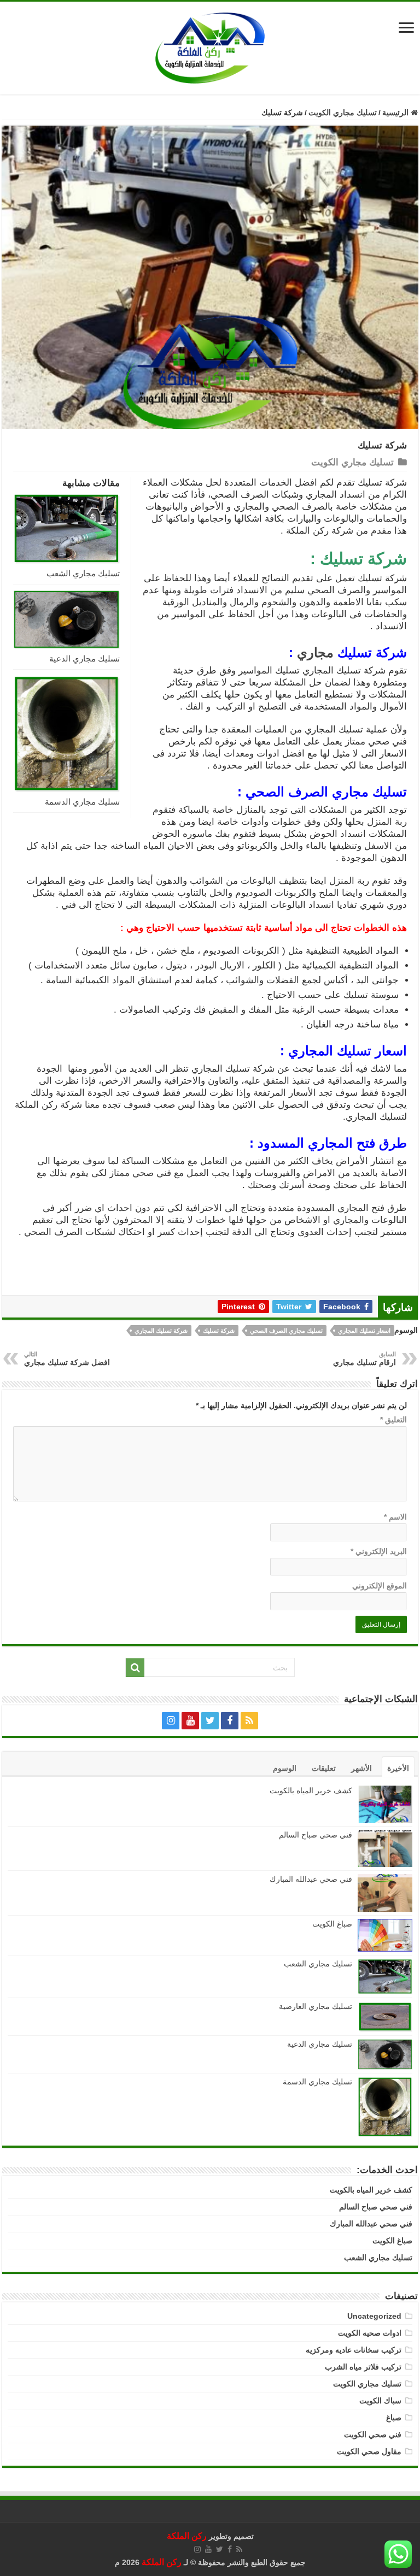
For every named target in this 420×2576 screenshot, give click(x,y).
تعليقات (324, 1768)
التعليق (393, 1420)
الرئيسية (396, 113)
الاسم (395, 1517)
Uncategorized (374, 2316)
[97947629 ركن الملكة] (210, 47)
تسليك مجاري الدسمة (82, 802)
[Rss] (249, 1721)
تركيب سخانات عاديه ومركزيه (354, 2350)
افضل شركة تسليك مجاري (67, 1359)
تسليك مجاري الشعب (83, 573)
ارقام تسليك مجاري (364, 1359)
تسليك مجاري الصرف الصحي (286, 1331)
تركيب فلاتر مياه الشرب (363, 2367)
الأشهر (361, 1768)
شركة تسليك (219, 1331)
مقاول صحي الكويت (369, 2451)
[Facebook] (230, 1721)
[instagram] (171, 1721)
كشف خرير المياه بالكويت (311, 1791)
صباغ (394, 2418)
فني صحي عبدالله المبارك (311, 1879)
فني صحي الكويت (373, 2435)
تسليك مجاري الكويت (343, 113)
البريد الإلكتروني (379, 1551)
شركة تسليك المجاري (161, 1331)
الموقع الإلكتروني (380, 1586)
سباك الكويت (380, 2401)
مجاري (315, 652)
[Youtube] (190, 1721)
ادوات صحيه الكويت (370, 2333)
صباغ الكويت (331, 1924)
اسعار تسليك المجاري (364, 1331)
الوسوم (285, 1768)
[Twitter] (210, 1721)
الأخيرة (398, 1768)
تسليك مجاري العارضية (316, 2006)
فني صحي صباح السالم (316, 1835)
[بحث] (135, 1668)
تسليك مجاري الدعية (84, 658)
